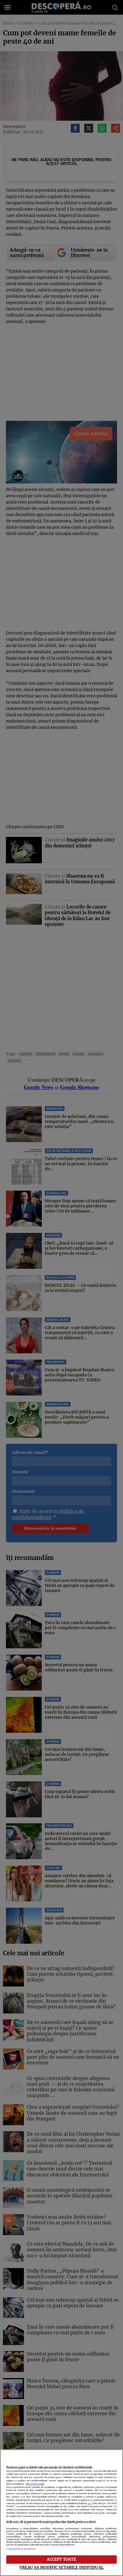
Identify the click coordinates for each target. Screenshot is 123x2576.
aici (90, 2503)
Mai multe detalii (35, 2484)
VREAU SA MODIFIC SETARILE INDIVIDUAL (61, 2567)
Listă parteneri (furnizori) (21, 2549)
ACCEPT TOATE (62, 2559)
